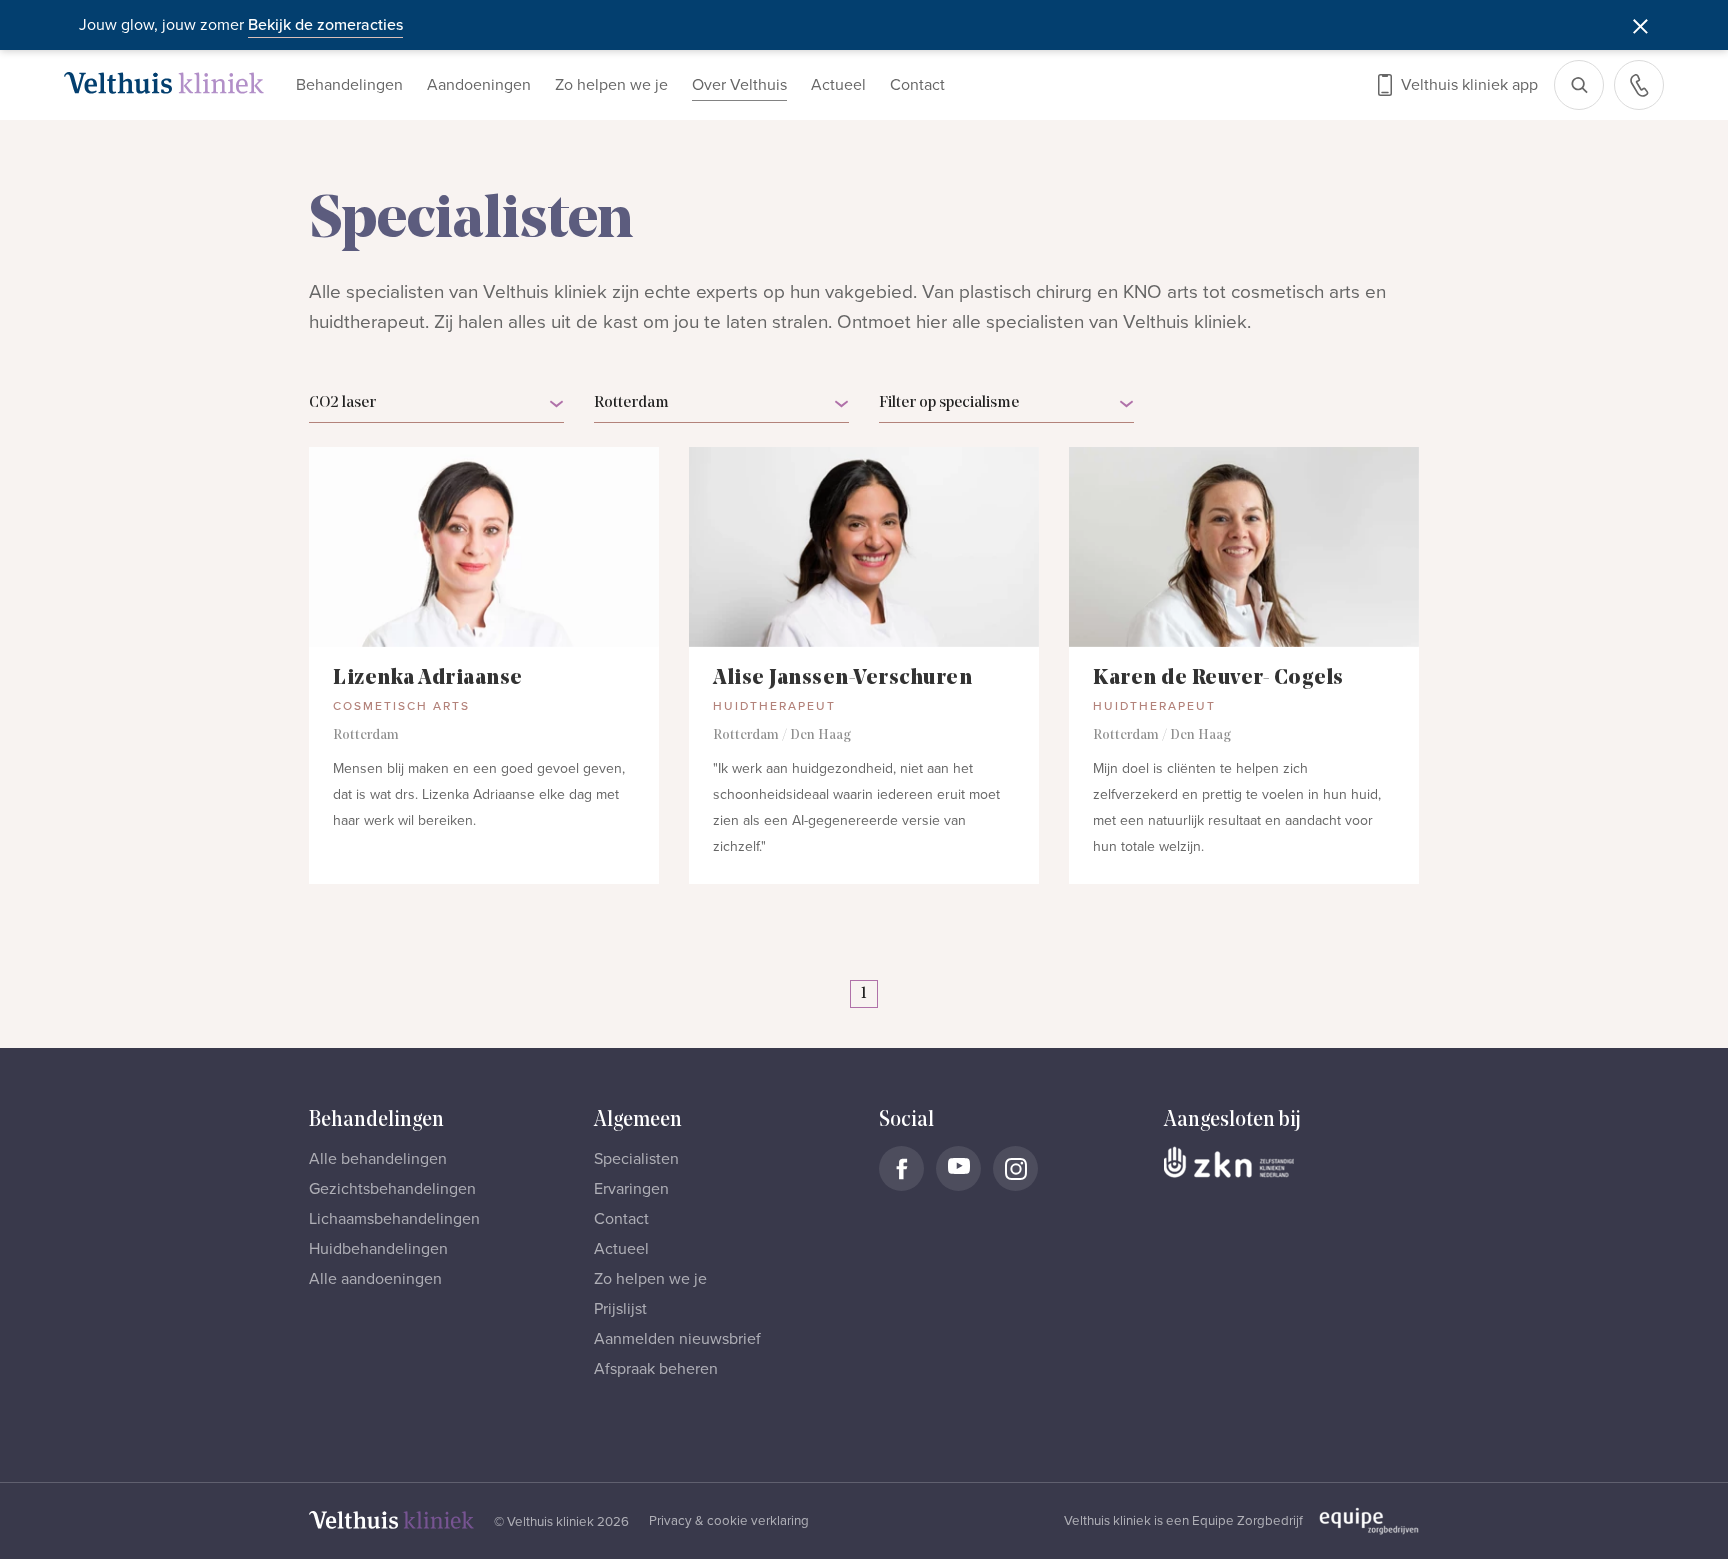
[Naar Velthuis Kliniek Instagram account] (1015, 1168)
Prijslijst (620, 1309)
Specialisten (636, 1159)
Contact (917, 85)
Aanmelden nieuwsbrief (677, 1339)
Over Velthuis (739, 85)
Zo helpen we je (611, 85)
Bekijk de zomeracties (325, 25)
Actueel (838, 85)
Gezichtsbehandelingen (392, 1189)
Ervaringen (631, 1189)
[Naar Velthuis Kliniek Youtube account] (958, 1168)
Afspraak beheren (656, 1369)
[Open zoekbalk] (1579, 85)
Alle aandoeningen (375, 1279)
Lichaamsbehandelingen (394, 1219)
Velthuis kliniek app (1469, 85)
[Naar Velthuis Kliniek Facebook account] (901, 1168)
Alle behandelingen (378, 1159)
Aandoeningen (479, 85)
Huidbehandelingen (378, 1249)
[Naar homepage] (164, 83)
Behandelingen (349, 85)
